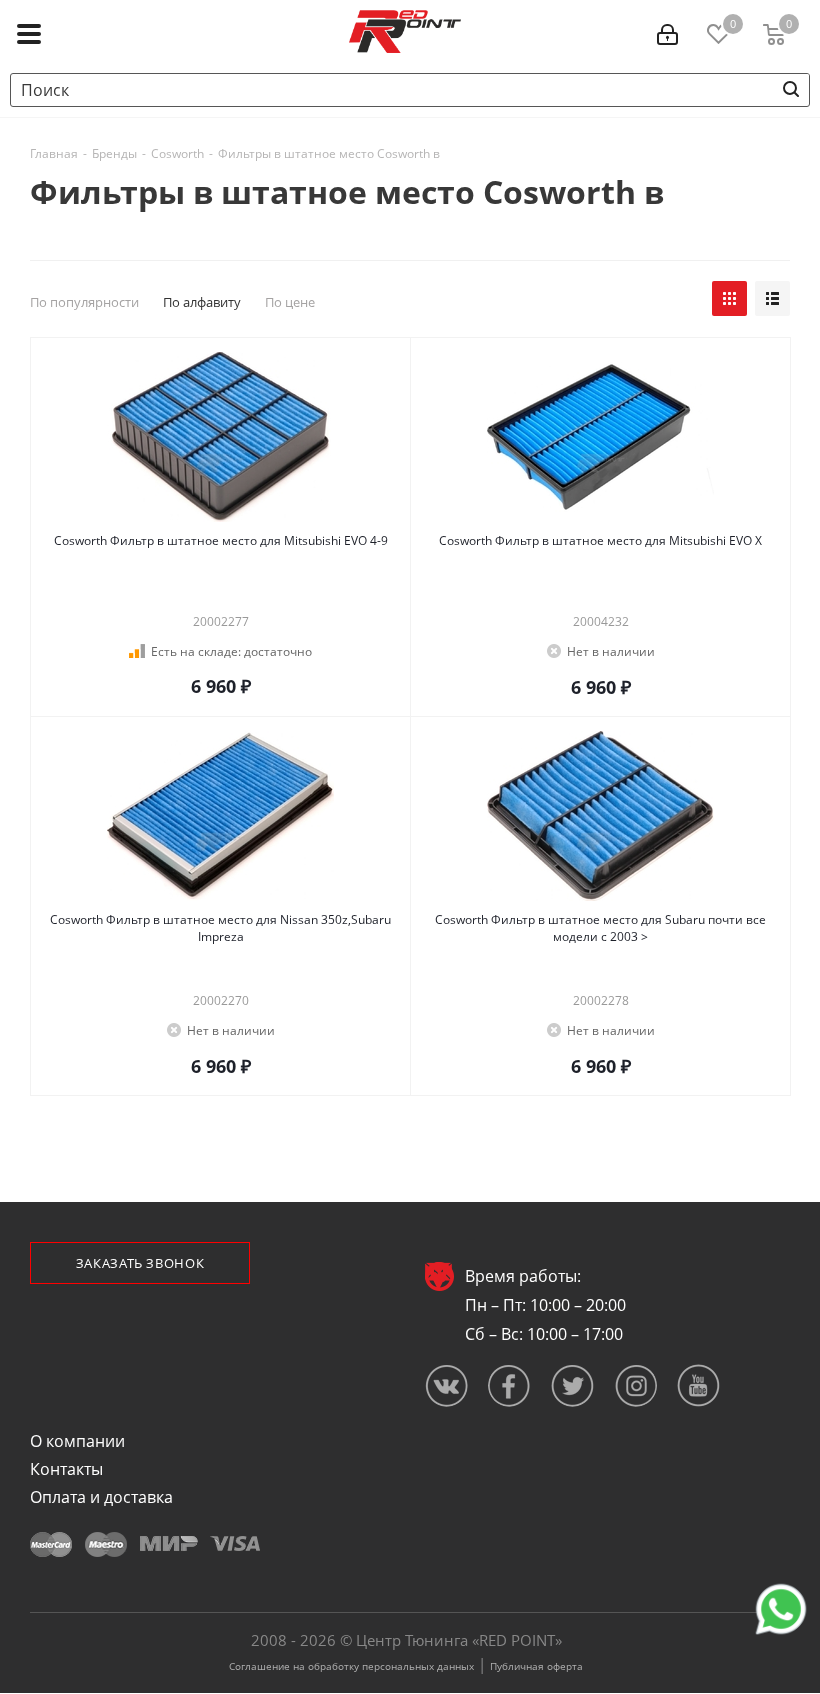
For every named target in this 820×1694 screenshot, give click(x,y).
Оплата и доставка (101, 1497)
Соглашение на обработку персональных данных (351, 1666)
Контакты (66, 1469)
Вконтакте (446, 1385)
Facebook (509, 1385)
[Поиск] (791, 89)
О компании (77, 1441)
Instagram (635, 1385)
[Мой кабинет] (672, 31)
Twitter (572, 1385)
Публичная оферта (536, 1666)
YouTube (698, 1385)
